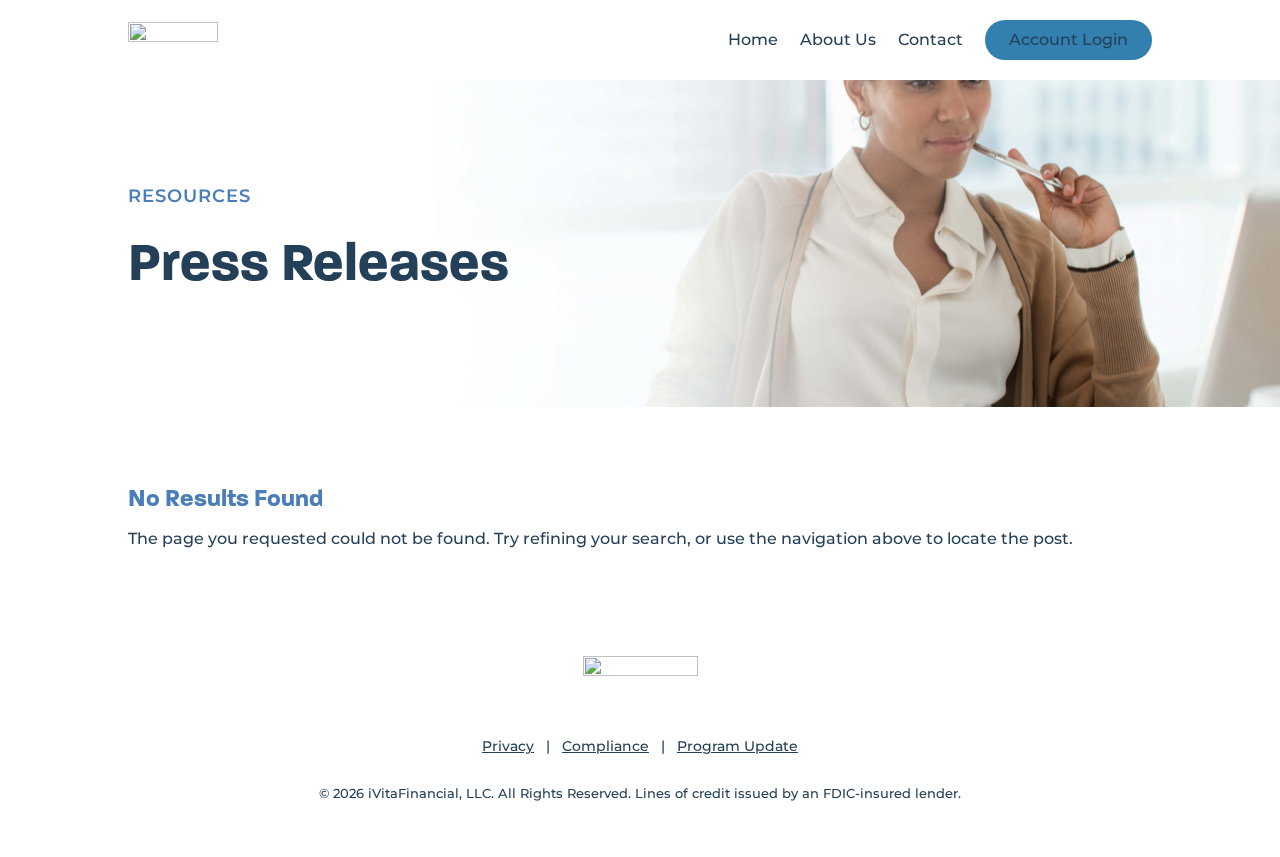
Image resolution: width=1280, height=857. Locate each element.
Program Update (737, 746)
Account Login (1068, 39)
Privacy (508, 746)
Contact (930, 39)
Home (753, 39)
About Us (838, 39)
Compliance (605, 746)
